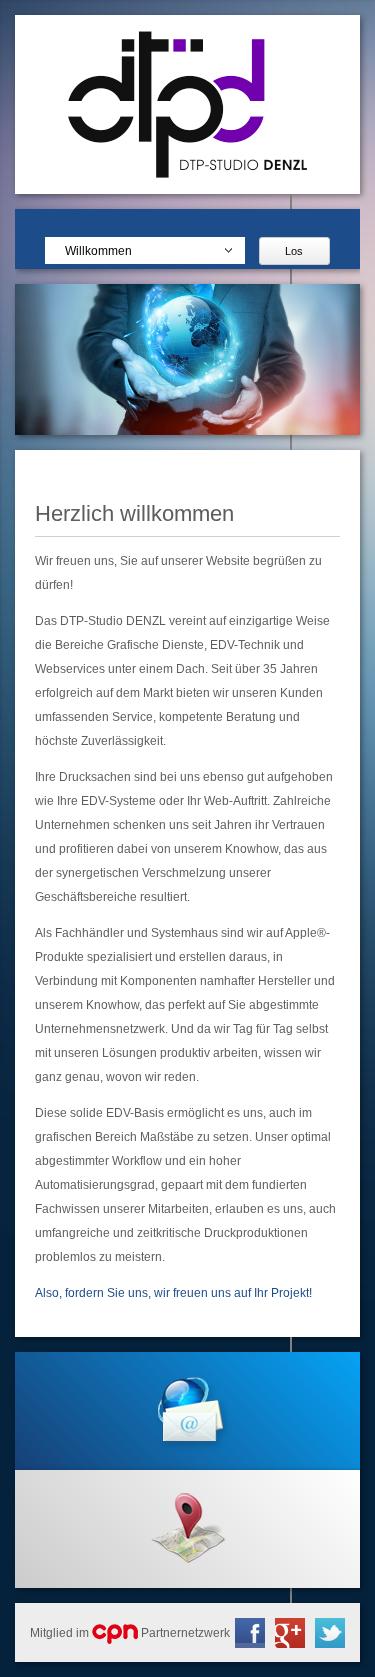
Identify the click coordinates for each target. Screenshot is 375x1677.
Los (294, 251)
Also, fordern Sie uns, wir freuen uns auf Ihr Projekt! (173, 1293)
